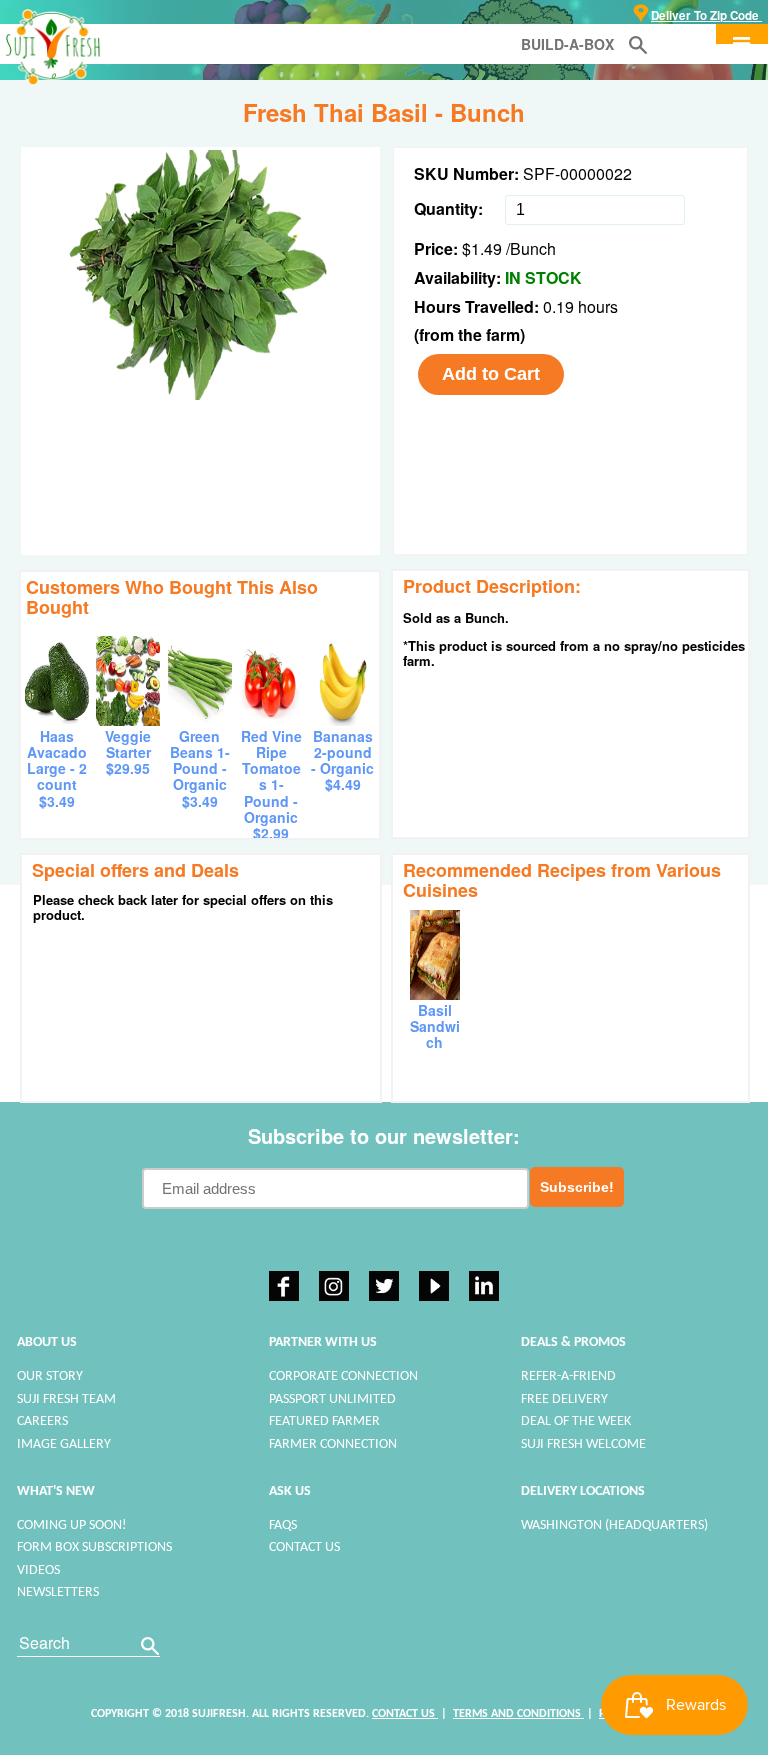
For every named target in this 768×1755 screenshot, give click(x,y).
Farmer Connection (333, 1444)
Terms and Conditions (518, 1714)
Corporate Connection (343, 1376)
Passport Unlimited (332, 1399)
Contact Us (304, 1547)
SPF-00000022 (577, 173)
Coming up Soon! (72, 1525)
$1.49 (482, 248)
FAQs (283, 1525)
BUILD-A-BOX (567, 44)
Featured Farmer (324, 1421)
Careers (42, 1421)
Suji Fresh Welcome (583, 1444)
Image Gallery (64, 1444)
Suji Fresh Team (66, 1399)
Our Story (50, 1376)
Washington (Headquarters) (614, 1525)
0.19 (560, 306)
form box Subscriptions (94, 1547)
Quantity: (448, 208)
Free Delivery (564, 1399)
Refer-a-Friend (568, 1376)
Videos (38, 1570)
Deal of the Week (576, 1421)
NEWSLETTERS (58, 1592)
